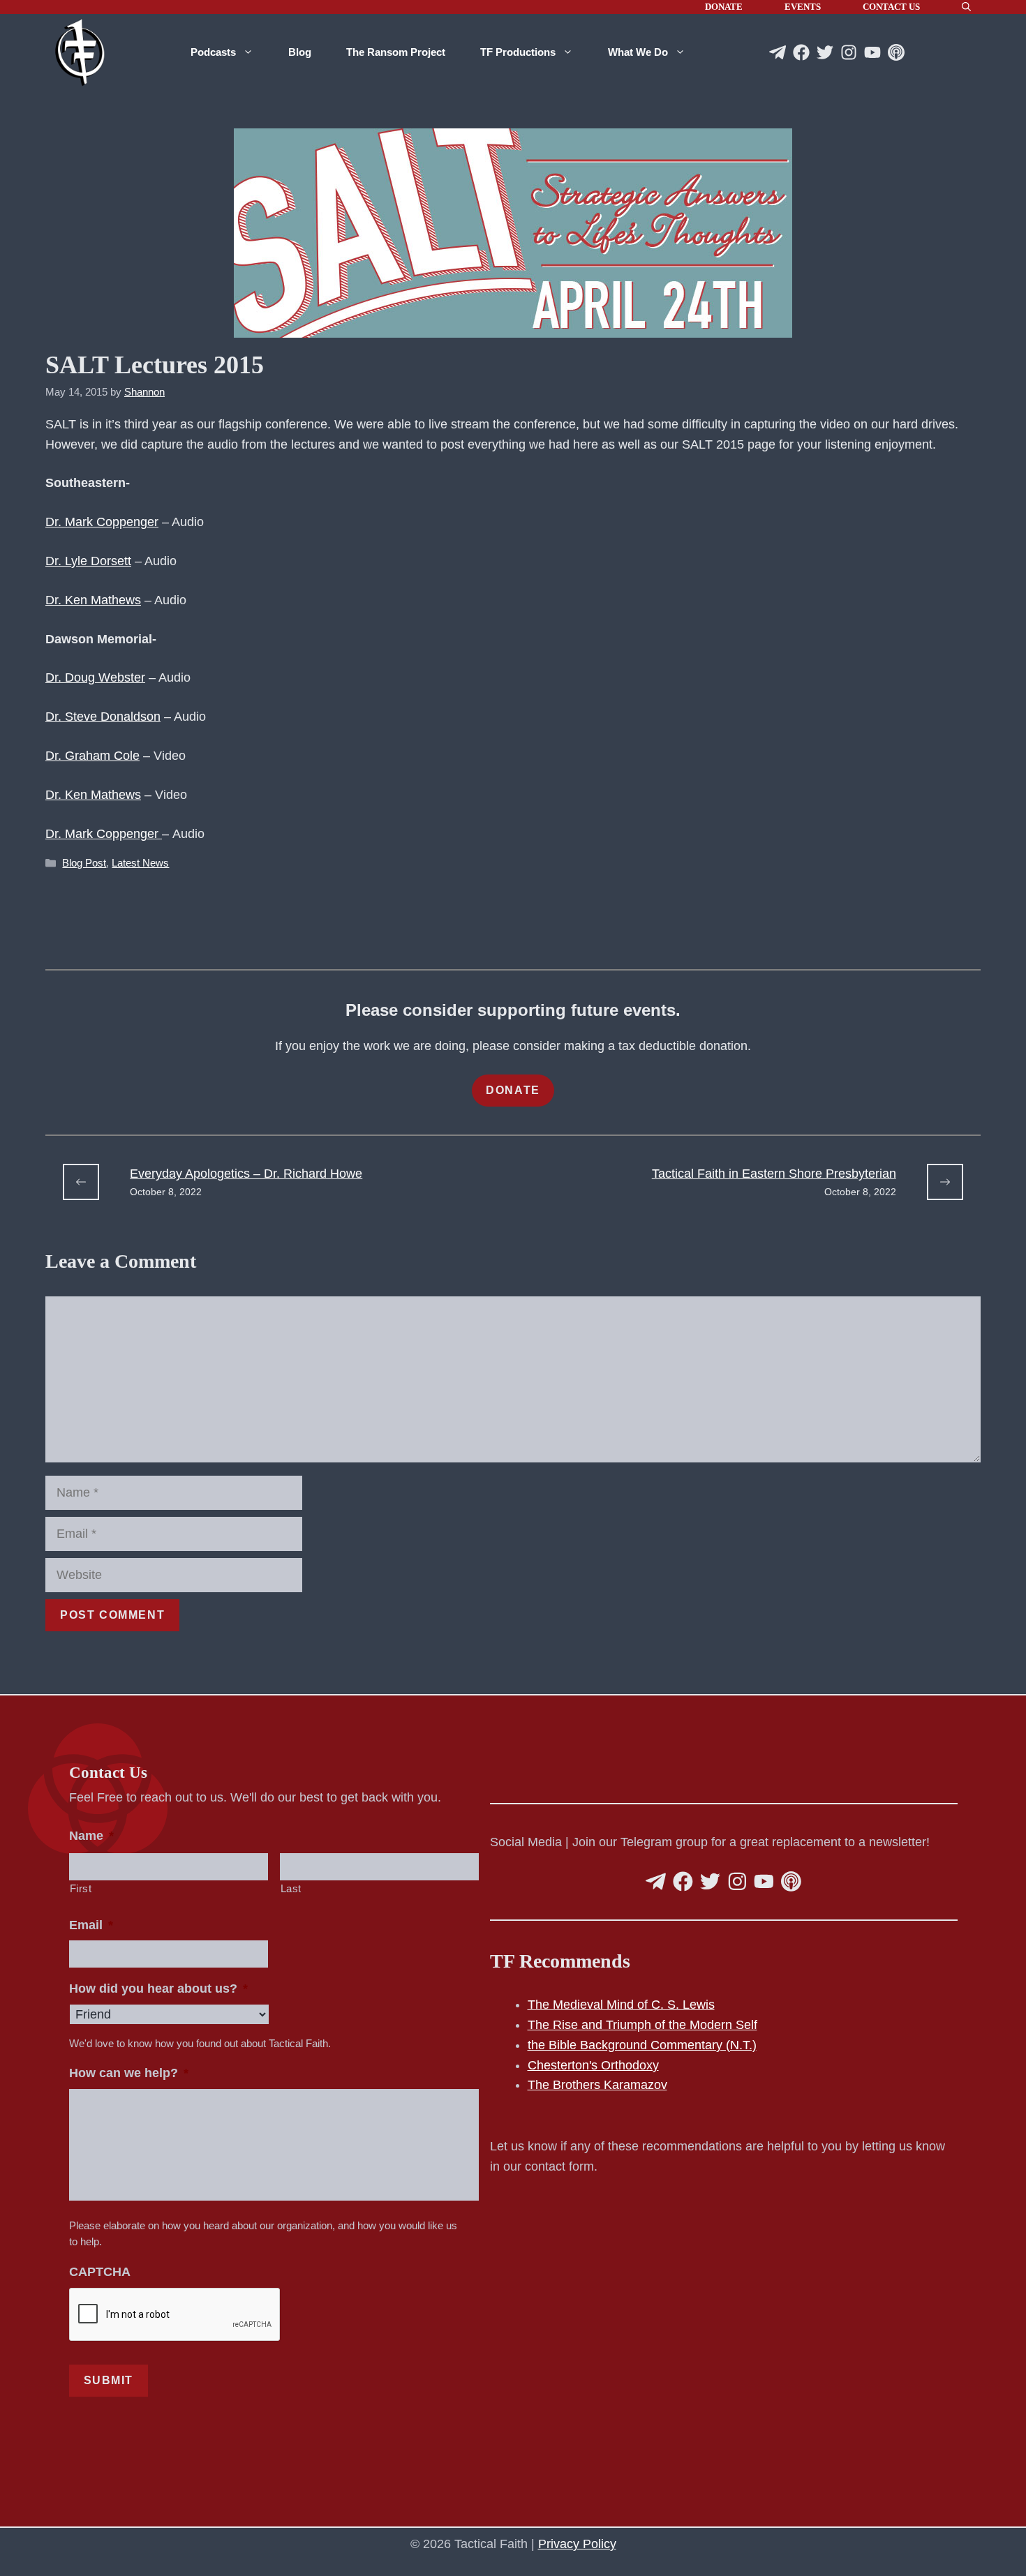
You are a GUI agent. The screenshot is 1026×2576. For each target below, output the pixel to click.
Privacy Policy (577, 2544)
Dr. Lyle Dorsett (88, 561)
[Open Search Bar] (966, 7)
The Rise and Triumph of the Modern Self (642, 2025)
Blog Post (84, 863)
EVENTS (803, 7)
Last (291, 1889)
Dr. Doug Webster (95, 677)
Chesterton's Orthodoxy (593, 2065)
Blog (300, 52)
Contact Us (891, 7)
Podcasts (213, 52)
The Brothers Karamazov (597, 2085)
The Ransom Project (396, 52)
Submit (109, 2380)
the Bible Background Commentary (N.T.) (642, 2045)
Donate (724, 7)
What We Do (638, 52)
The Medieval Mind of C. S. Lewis (621, 2005)
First (81, 1889)
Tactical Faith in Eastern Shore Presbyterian (774, 1174)
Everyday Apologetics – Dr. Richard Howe (246, 1174)
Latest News (140, 863)
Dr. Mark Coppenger (102, 522)
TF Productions (518, 52)
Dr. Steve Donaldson (103, 717)
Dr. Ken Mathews (93, 600)
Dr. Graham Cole (92, 756)
